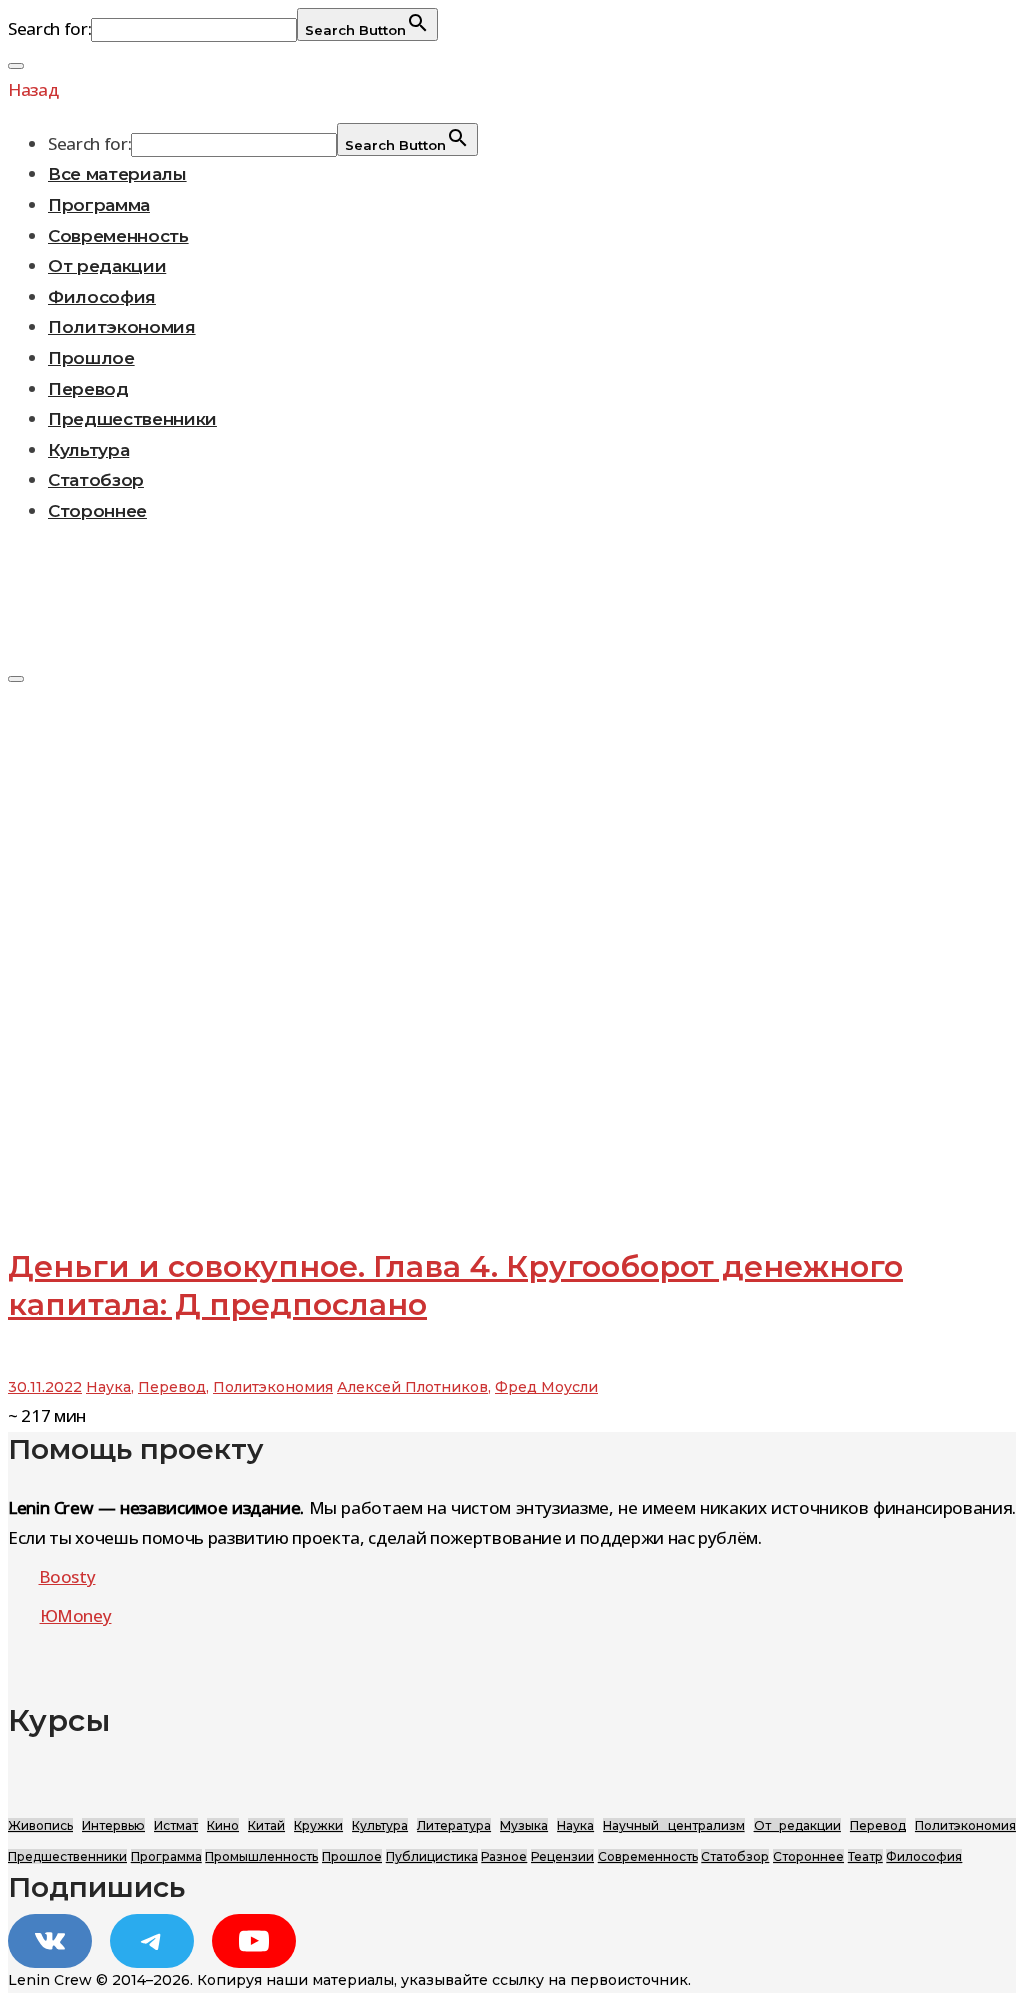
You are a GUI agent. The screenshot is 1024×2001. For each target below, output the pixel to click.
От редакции (107, 266)
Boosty (67, 1576)
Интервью (113, 1825)
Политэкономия (122, 327)
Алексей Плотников (412, 1387)
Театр (865, 1856)
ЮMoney (76, 1615)
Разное (504, 1856)
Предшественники (132, 419)
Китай (266, 1825)
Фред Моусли (546, 1387)
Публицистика (432, 1856)
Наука (108, 1387)
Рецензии (562, 1856)
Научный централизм (673, 1825)
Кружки (318, 1825)
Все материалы (117, 174)
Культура (88, 450)
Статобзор (96, 480)
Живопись (40, 1825)
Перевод (88, 389)
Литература (454, 1825)
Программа (99, 205)
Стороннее (97, 511)
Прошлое (91, 358)
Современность (118, 236)
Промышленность (261, 1856)
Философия (102, 297)
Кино (223, 1825)
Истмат (176, 1825)
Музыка (524, 1825)
